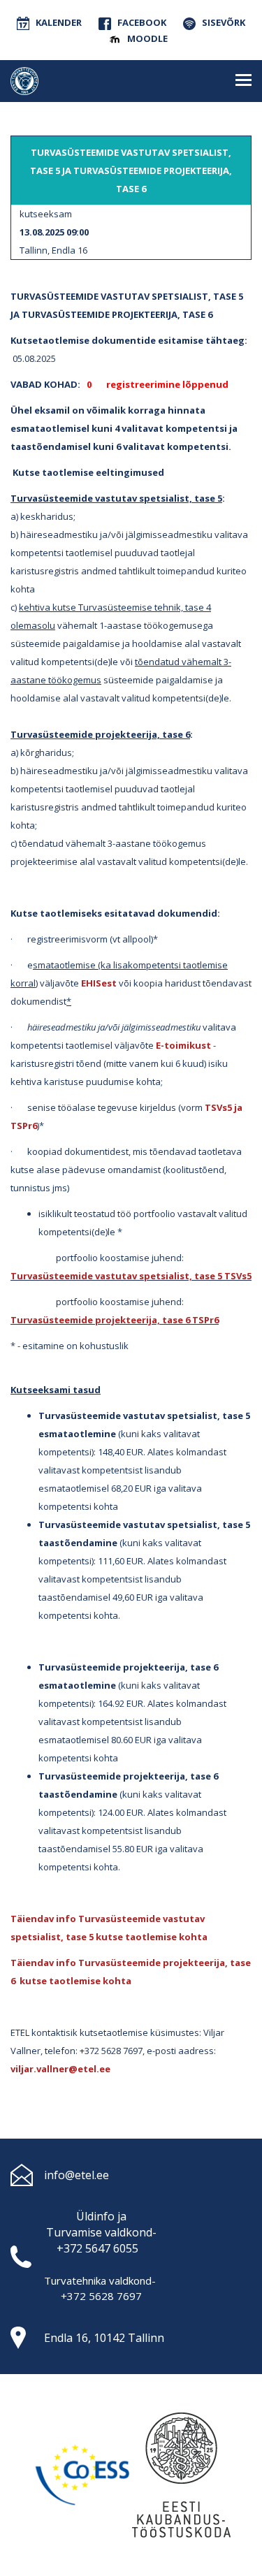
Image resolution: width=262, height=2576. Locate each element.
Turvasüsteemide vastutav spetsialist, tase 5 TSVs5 (131, 1276)
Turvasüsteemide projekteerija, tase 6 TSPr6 (115, 1320)
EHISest (99, 983)
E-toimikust (183, 1045)
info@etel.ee (77, 2175)
